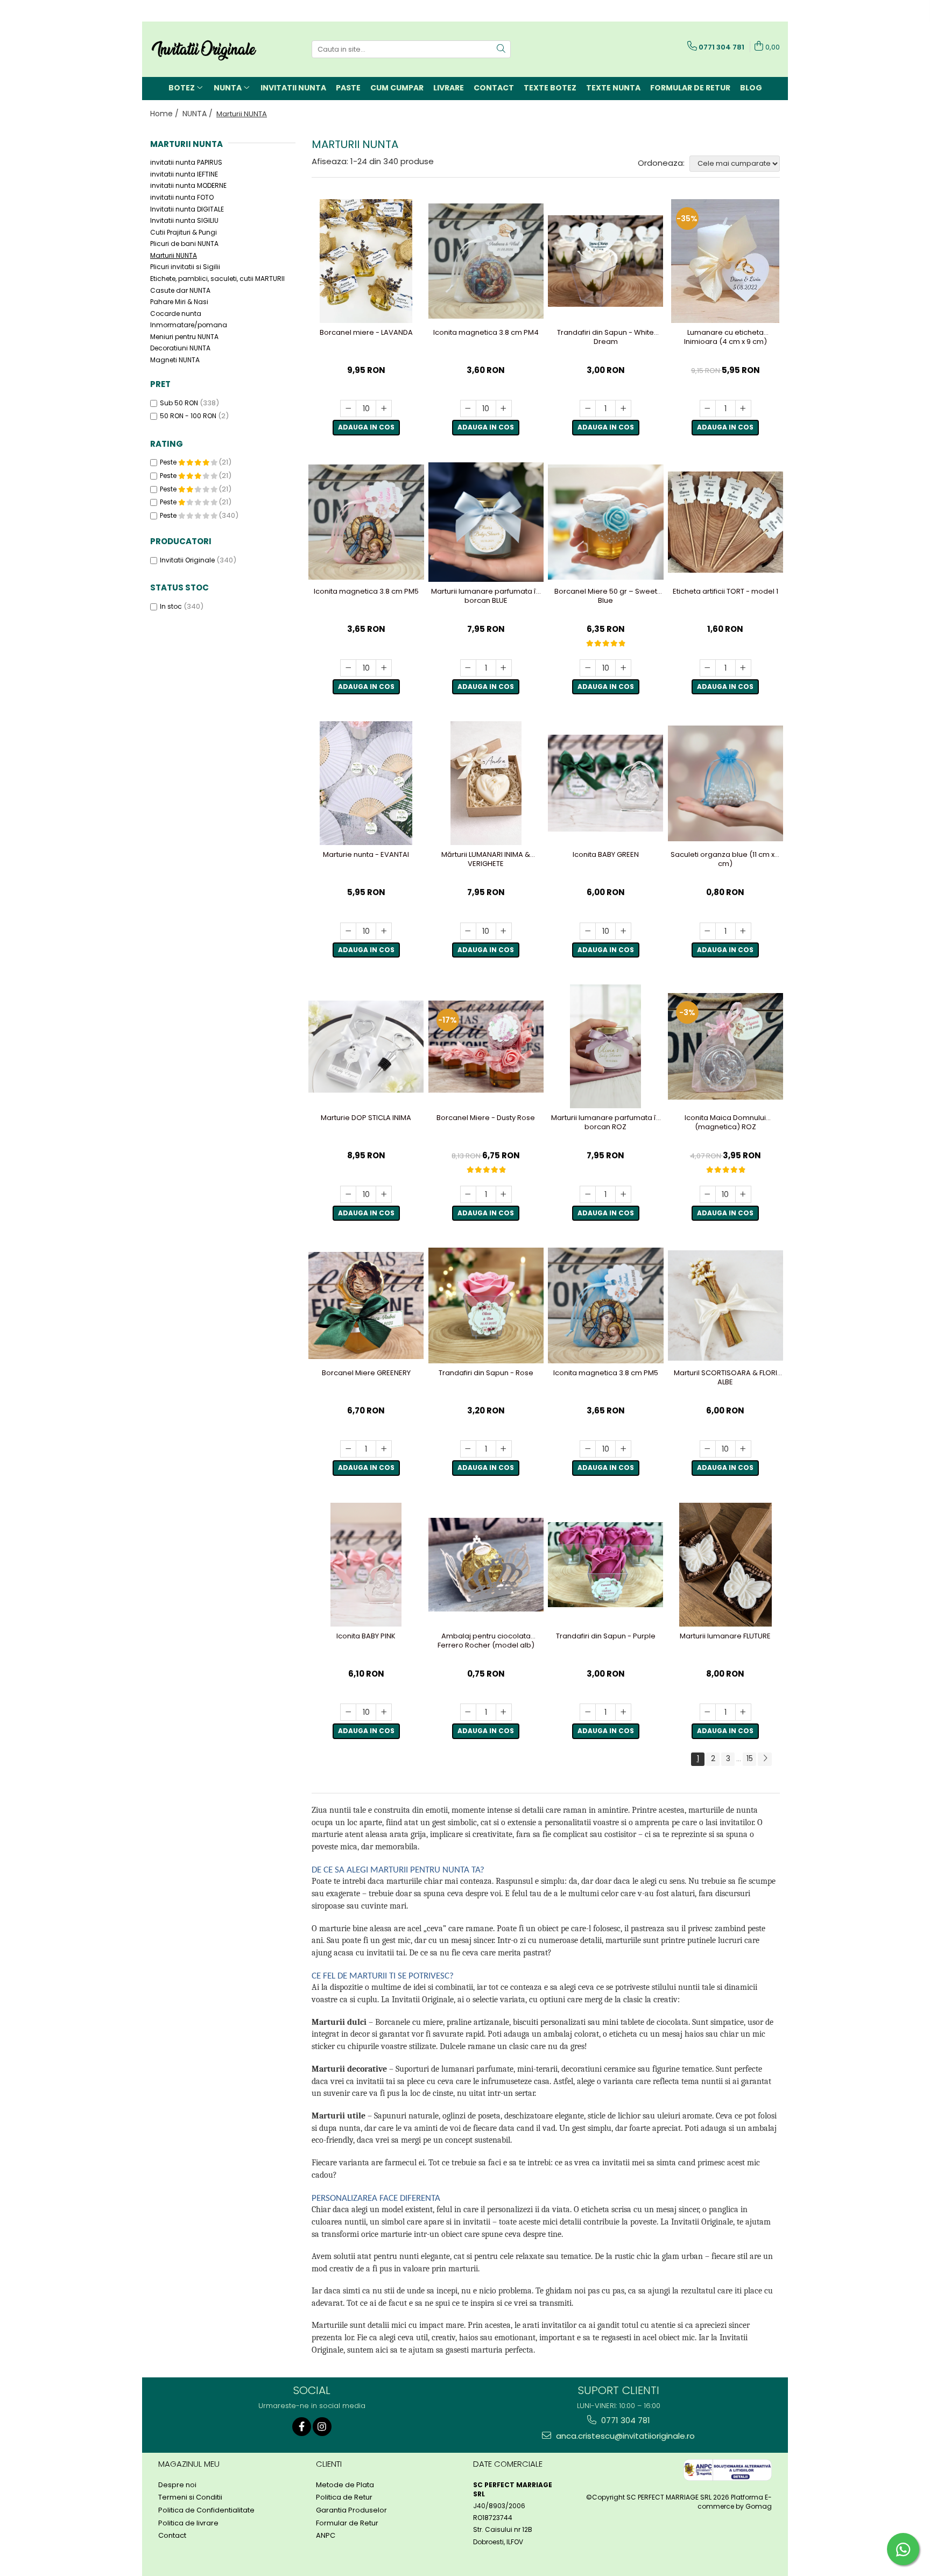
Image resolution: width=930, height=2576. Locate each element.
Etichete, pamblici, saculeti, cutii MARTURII (217, 279)
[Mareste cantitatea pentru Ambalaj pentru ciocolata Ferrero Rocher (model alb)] (504, 1712)
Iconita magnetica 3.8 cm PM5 (366, 592)
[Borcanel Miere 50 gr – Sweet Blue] (606, 522)
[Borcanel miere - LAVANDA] (366, 261)
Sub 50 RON (179, 403)
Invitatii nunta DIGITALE (187, 209)
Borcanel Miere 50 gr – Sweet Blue (606, 596)
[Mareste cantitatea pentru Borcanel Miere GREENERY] (384, 1449)
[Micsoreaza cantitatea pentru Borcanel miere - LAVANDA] (348, 409)
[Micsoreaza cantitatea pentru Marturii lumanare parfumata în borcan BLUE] (468, 668)
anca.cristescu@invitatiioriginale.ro (624, 2436)
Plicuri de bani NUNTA (184, 244)
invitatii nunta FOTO (182, 197)
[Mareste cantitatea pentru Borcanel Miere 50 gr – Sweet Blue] (623, 668)
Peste (169, 462)
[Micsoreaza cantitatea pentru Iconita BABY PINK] (348, 1712)
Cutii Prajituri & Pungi (184, 232)
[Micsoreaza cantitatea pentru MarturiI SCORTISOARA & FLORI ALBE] (708, 1449)
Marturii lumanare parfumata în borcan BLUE (486, 596)
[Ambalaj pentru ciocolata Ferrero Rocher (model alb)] (486, 1565)
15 (750, 1758)
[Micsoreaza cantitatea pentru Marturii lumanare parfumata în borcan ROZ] (588, 1194)
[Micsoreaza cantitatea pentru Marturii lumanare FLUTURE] (708, 1712)
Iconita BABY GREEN (606, 855)
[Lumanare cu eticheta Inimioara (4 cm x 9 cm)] (726, 261)
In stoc (171, 606)
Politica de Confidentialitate (206, 2510)
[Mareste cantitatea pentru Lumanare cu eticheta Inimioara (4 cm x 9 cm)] (743, 409)
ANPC (326, 2536)
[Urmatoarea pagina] (765, 1759)
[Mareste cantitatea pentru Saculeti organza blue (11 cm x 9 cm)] (743, 931)
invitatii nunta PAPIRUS (186, 162)
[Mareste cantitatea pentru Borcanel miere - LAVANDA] (384, 409)
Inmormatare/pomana (189, 325)
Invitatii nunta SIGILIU (184, 220)
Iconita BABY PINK (366, 1637)
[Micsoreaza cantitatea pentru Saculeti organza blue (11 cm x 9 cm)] (708, 931)
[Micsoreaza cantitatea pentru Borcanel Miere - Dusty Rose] (468, 1194)
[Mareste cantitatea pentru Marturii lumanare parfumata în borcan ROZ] (623, 1194)
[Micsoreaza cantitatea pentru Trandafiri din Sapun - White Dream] (588, 409)
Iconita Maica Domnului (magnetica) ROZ (725, 1123)
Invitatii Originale (187, 560)
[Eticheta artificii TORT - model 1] (726, 522)
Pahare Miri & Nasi (179, 302)
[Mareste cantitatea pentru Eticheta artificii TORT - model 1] (743, 668)
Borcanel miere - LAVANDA (366, 333)
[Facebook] (302, 2427)
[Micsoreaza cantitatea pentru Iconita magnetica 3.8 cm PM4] (468, 409)
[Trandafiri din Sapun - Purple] (606, 1565)
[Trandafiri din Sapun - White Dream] (606, 261)
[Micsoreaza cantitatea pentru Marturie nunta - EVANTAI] (348, 931)
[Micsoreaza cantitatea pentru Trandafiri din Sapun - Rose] (468, 1449)
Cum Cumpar (397, 88)
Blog (751, 88)
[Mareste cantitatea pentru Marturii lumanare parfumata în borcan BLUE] (504, 668)
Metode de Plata (345, 2485)
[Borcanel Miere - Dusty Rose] (486, 1047)
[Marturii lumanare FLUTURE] (726, 1565)
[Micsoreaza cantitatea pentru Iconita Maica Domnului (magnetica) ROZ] (708, 1194)
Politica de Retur (344, 2497)
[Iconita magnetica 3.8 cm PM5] (366, 522)
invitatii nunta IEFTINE (184, 174)
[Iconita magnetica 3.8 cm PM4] (486, 261)
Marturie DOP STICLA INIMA (366, 1118)
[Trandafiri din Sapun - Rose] (486, 1305)
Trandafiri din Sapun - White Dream (605, 337)
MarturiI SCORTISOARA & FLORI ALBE (725, 1378)
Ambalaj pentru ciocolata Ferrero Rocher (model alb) (486, 1641)
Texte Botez (550, 88)
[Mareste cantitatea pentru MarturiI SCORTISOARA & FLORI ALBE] (743, 1449)
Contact (494, 88)
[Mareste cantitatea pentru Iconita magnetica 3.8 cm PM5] (384, 668)
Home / (165, 114)
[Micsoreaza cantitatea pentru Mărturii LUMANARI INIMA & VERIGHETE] (468, 931)
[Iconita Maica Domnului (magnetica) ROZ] (726, 1046)
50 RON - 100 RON (188, 416)
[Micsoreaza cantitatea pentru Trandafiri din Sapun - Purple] (588, 1712)
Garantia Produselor (351, 2510)
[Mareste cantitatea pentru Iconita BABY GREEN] (623, 931)
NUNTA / (199, 114)
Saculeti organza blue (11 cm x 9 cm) (725, 860)
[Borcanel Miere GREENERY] (366, 1306)
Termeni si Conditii (190, 2497)
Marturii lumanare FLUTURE (725, 1637)
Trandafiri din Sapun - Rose (486, 1373)
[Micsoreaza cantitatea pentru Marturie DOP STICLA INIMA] (348, 1194)
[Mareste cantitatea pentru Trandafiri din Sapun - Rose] (504, 1449)
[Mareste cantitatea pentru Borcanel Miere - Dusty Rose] (504, 1194)
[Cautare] (501, 49)
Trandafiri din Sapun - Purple (606, 1637)
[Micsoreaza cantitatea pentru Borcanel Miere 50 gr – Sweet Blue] (588, 668)
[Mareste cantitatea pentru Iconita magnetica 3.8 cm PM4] (504, 409)
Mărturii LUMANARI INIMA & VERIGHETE (486, 860)
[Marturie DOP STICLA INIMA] (366, 1047)
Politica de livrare (188, 2523)
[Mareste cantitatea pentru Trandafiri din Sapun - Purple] (623, 1712)
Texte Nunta (613, 88)
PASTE (348, 88)
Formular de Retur (690, 88)
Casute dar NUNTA (180, 290)
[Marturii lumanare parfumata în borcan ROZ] (606, 1046)
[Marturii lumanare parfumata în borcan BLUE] (486, 522)
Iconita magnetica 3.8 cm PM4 (486, 333)
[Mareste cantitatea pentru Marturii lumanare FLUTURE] (743, 1712)
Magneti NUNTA (175, 360)
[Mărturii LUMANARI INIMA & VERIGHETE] (486, 783)
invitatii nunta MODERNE (188, 185)
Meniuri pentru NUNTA (184, 337)
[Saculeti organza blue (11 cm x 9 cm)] (726, 783)
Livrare (449, 88)
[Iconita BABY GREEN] (606, 783)
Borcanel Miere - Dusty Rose (486, 1118)
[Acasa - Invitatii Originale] (204, 49)
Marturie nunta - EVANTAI (366, 855)
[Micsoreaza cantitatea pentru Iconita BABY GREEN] (588, 931)
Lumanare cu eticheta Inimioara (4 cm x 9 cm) (725, 337)
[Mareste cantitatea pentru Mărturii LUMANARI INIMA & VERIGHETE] (504, 931)
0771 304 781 (625, 2420)
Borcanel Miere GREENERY (366, 1373)
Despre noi (177, 2485)
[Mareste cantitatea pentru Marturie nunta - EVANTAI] (384, 931)
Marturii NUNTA (174, 255)
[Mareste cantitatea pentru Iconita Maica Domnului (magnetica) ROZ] (743, 1194)
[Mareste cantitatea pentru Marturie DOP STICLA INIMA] (384, 1194)
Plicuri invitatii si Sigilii (185, 267)
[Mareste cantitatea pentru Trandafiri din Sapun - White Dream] (623, 409)
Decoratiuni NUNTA (180, 348)
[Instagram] (322, 2427)
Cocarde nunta (176, 314)
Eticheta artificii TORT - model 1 (725, 592)
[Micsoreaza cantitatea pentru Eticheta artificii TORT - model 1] (708, 668)
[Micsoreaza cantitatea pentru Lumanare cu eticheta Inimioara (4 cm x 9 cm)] (708, 409)
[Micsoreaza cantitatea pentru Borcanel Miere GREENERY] (348, 1449)
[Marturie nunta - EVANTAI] (366, 783)
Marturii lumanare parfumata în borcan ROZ (606, 1123)
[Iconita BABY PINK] (366, 1565)
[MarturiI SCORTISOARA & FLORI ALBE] (726, 1305)
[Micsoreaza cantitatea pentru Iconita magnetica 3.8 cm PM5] (348, 668)
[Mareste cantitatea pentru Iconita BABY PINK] (384, 1712)
